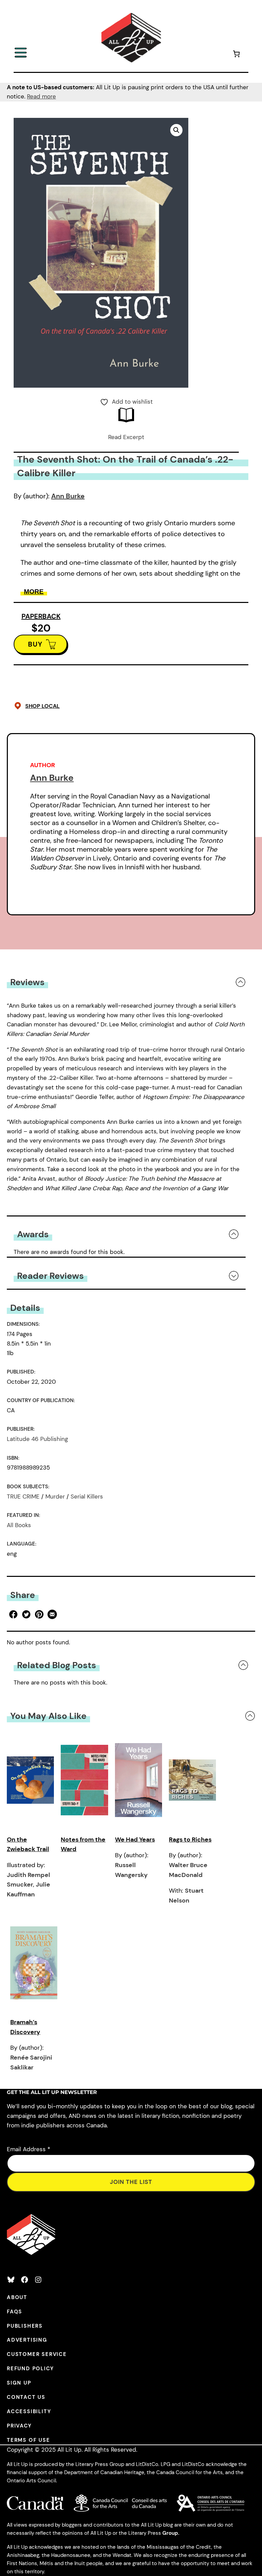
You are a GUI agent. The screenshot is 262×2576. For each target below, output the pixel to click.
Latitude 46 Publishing (37, 1439)
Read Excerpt (126, 437)
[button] (176, 130)
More (34, 592)
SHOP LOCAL (42, 706)
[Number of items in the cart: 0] (236, 55)
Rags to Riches (190, 1840)
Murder (55, 1496)
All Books (19, 1525)
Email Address (28, 2149)
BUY (35, 644)
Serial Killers (87, 1496)
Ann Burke (68, 496)
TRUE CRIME (23, 1496)
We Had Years (135, 1840)
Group (170, 2533)
